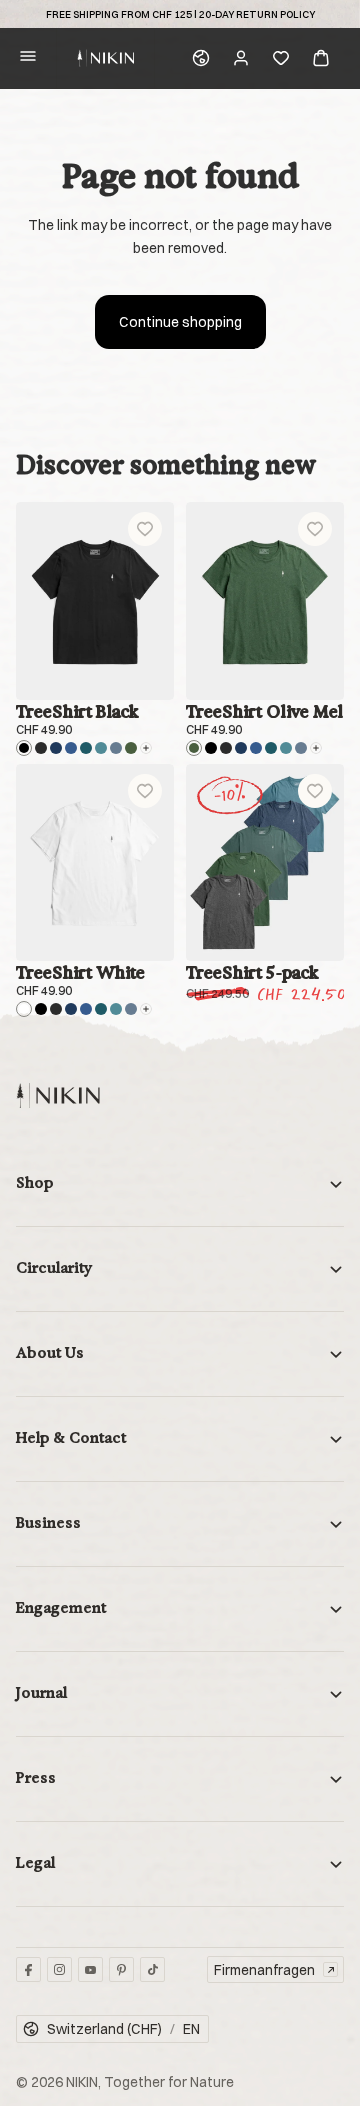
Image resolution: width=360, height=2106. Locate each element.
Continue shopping (180, 322)
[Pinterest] (121, 1969)
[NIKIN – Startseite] (58, 1095)
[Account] (241, 58)
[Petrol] (86, 748)
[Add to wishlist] (145, 529)
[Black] (24, 748)
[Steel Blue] (116, 748)
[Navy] (56, 748)
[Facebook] (28, 1969)
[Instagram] (59, 1969)
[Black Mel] (41, 748)
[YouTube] (90, 1969)
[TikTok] (152, 1969)
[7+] (146, 748)
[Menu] (28, 58)
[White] (24, 1009)
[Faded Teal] (101, 748)
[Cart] (321, 58)
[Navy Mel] (71, 748)
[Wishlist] (281, 58)
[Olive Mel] (131, 748)
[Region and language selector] (201, 58)
